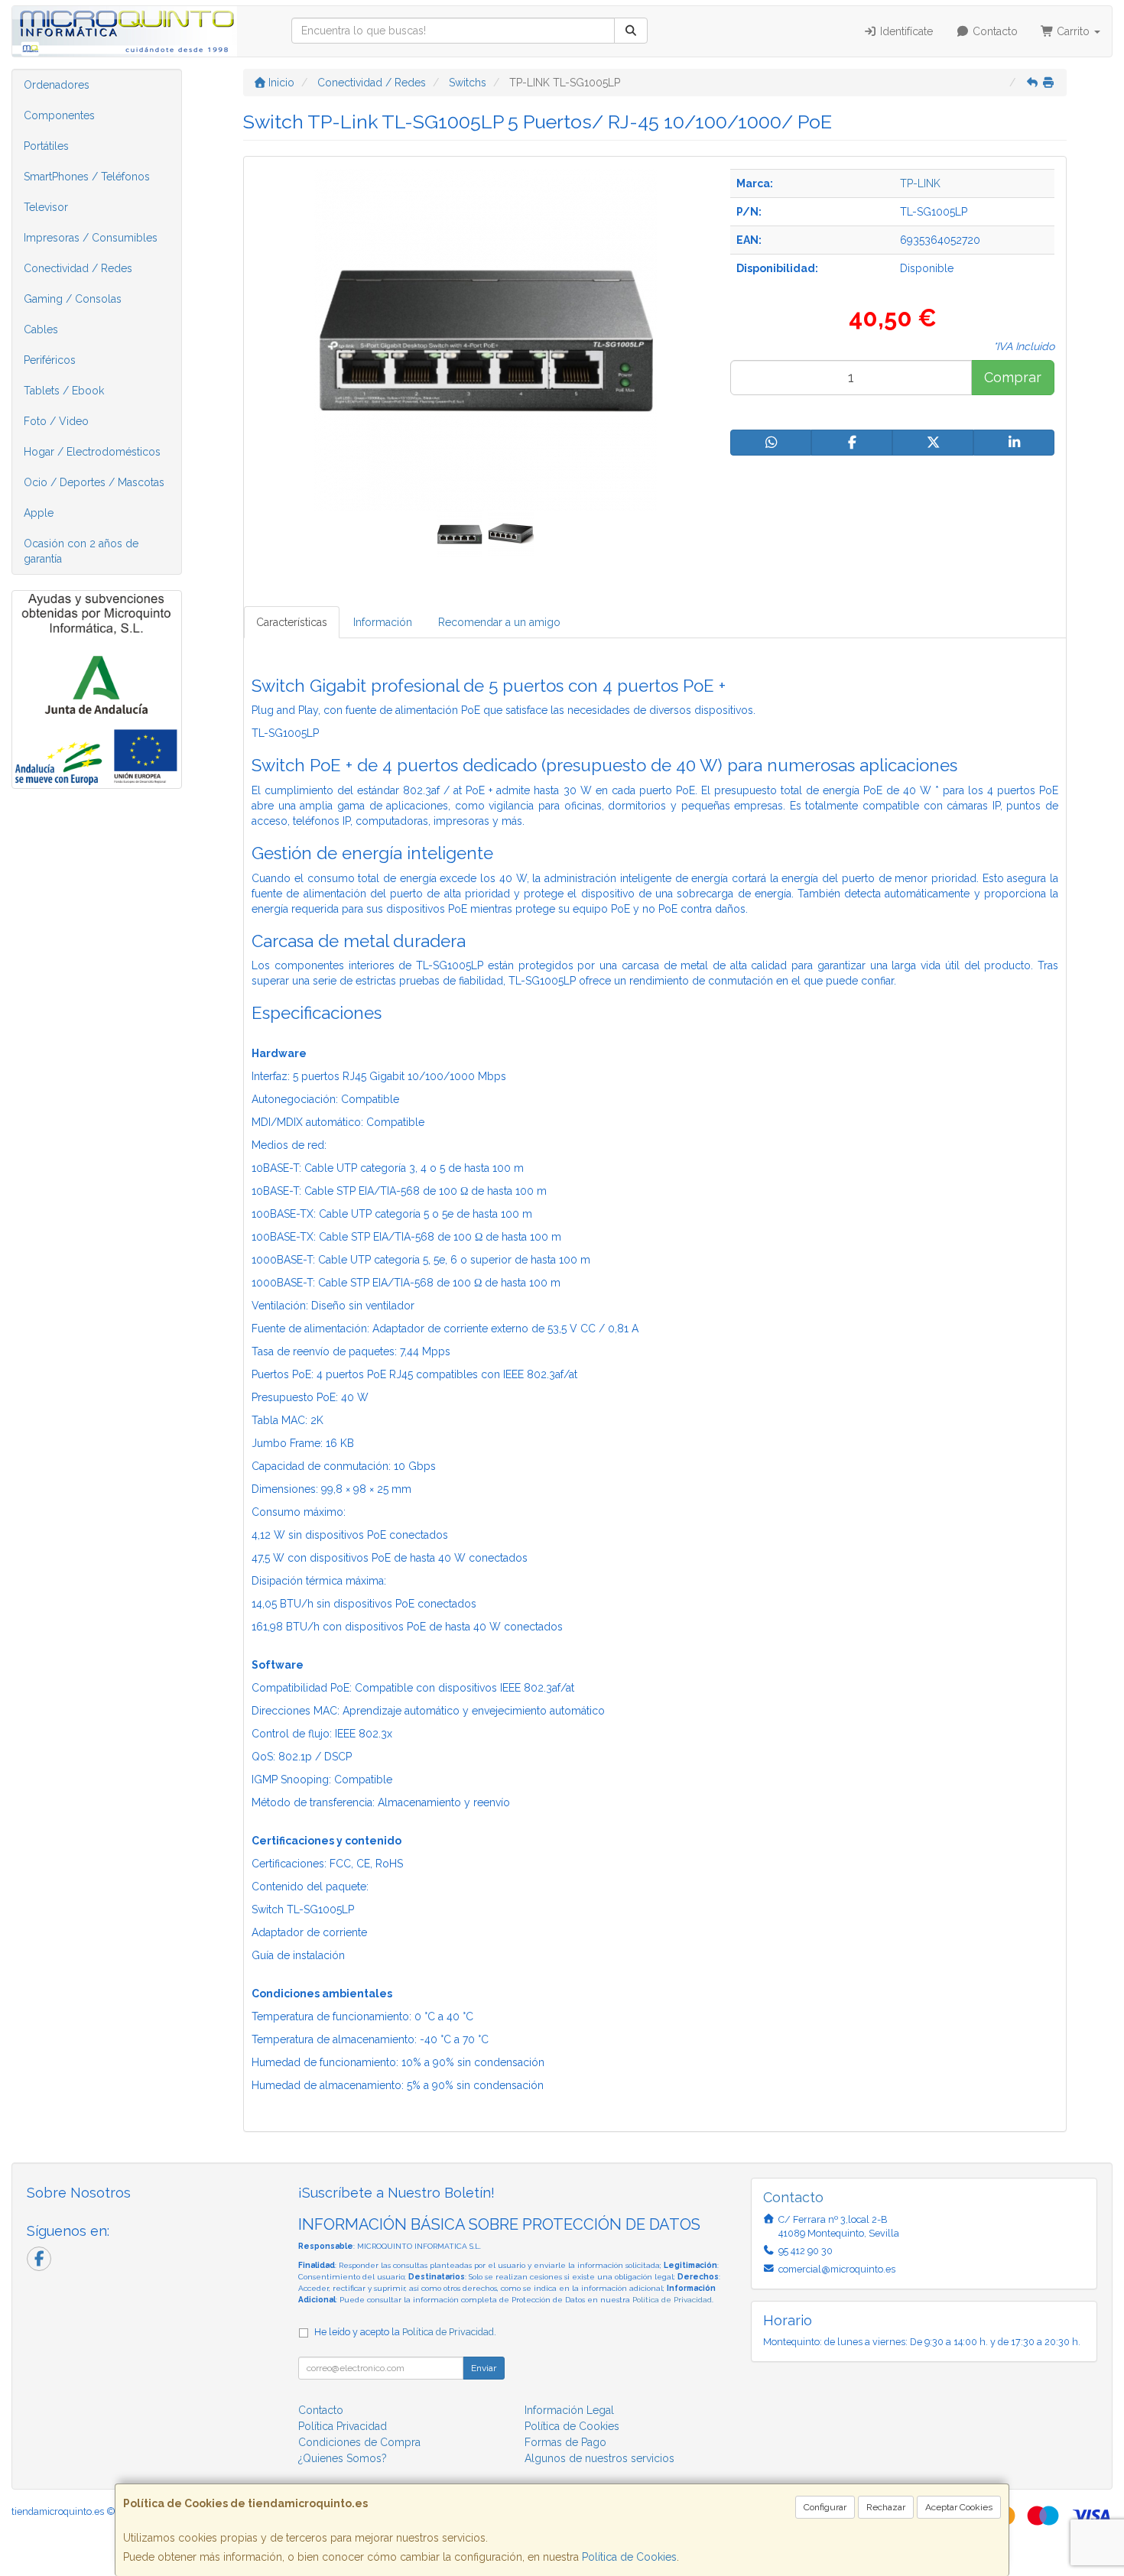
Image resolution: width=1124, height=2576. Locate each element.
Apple (39, 513)
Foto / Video (56, 421)
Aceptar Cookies (959, 2507)
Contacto (994, 31)
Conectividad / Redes (78, 268)
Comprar (1013, 377)
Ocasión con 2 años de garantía (81, 551)
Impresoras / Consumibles (91, 238)
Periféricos (50, 360)
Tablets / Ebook (64, 391)
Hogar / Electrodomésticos (92, 452)
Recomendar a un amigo (499, 622)
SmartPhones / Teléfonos (87, 177)
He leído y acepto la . (405, 2332)
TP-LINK (920, 183)
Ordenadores (57, 85)
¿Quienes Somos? (343, 2458)
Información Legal (569, 2410)
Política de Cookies (629, 2557)
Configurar (825, 2507)
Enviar (484, 2368)
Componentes (59, 115)
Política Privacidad (343, 2426)
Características (292, 622)
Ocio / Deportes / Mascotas (94, 482)
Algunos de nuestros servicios (599, 2458)
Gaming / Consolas (73, 299)
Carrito (1073, 31)
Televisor (46, 207)
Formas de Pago (565, 2442)
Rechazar (886, 2507)
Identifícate (905, 31)
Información (383, 622)
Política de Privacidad (672, 2300)
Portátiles (46, 146)
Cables (41, 329)
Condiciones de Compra (359, 2442)
